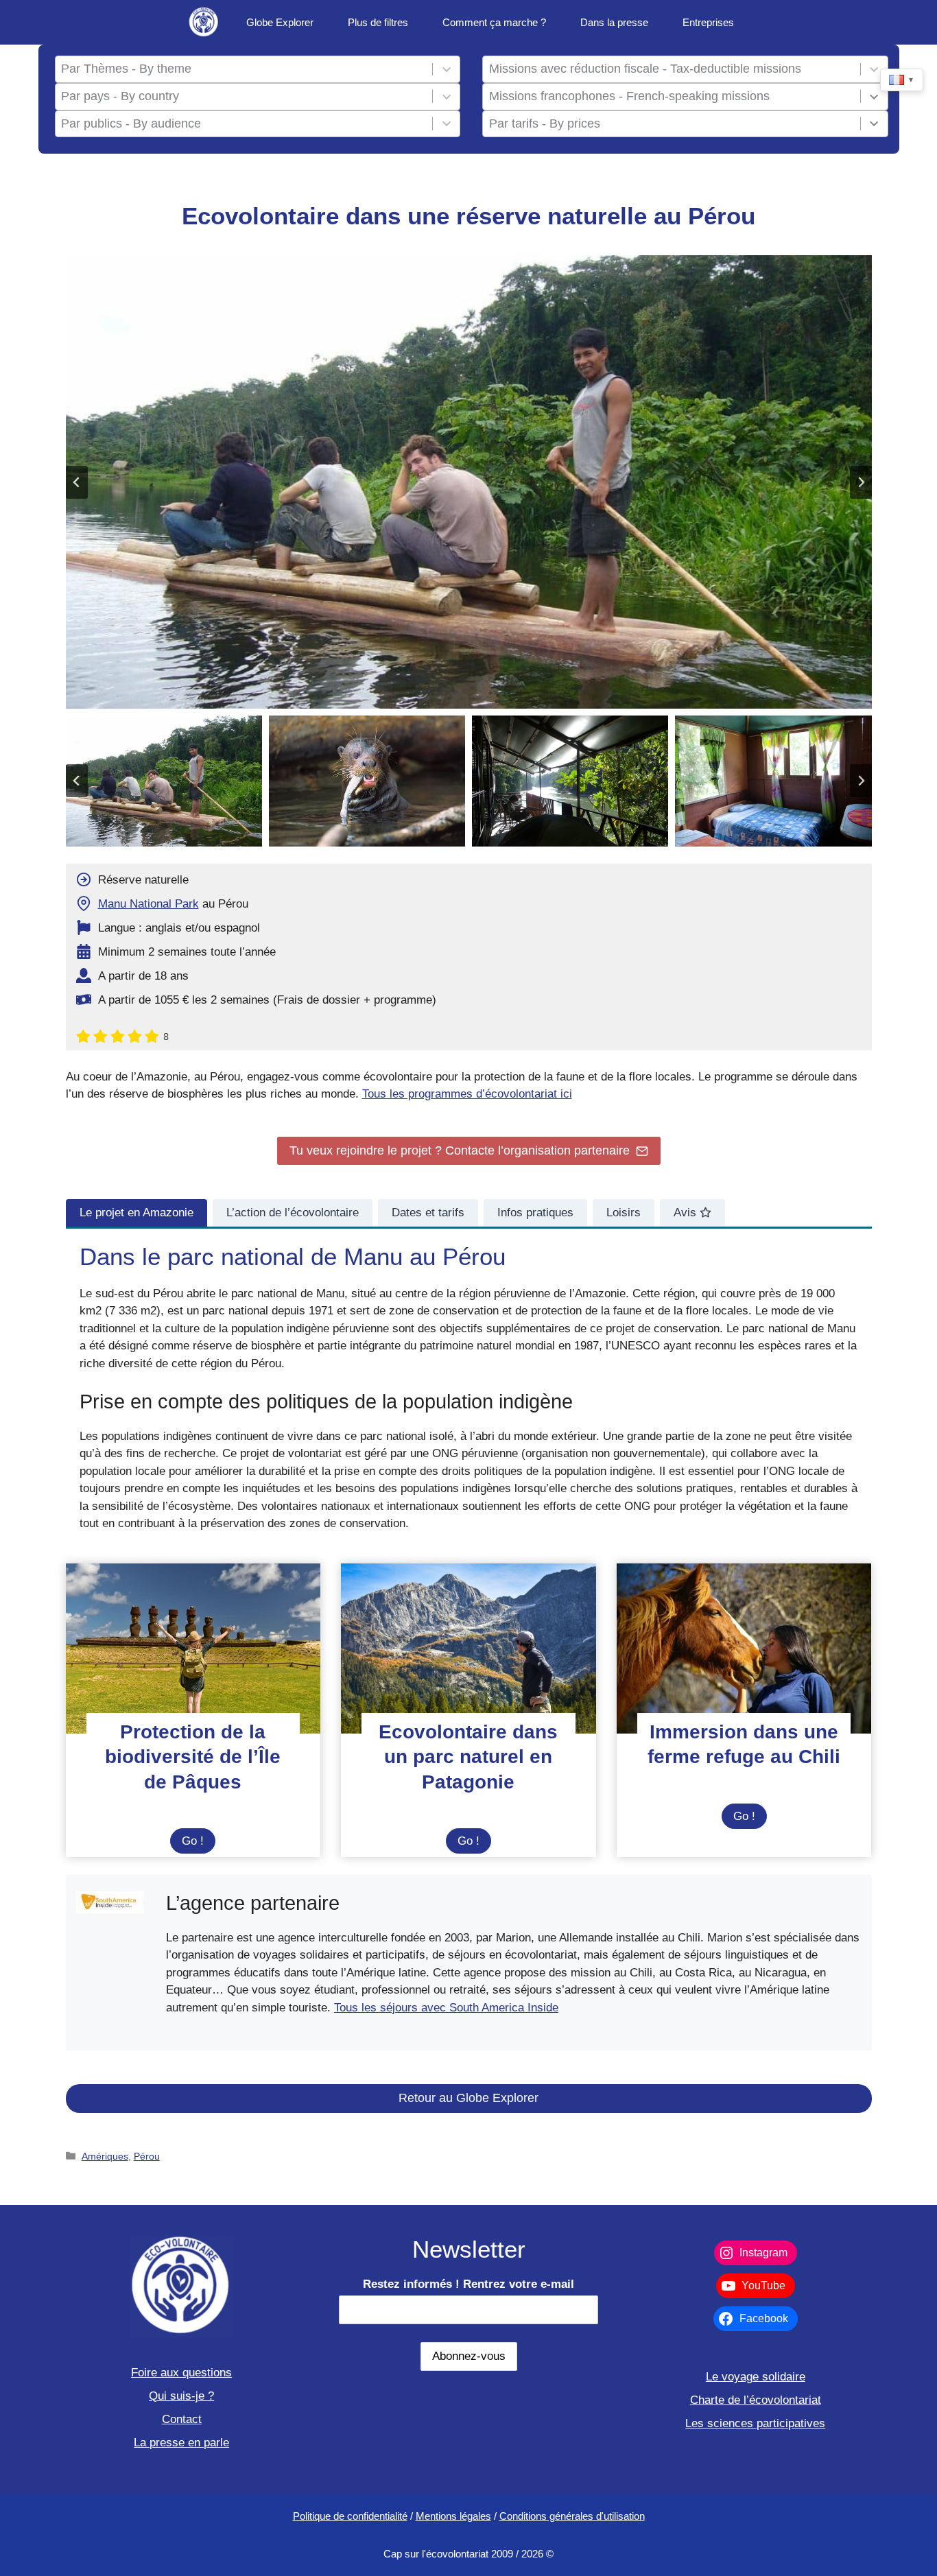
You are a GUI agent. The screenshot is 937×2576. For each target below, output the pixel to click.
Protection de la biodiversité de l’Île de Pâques (193, 1757)
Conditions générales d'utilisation (572, 2516)
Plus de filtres (378, 22)
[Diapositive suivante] (861, 482)
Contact (182, 2419)
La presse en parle (181, 2443)
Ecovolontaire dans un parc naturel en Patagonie (468, 1757)
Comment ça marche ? (494, 22)
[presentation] (193, 1649)
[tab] (137, 1213)
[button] (164, 781)
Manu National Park (149, 904)
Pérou (147, 2156)
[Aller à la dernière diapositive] (77, 482)
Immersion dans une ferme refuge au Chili (744, 1744)
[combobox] (244, 69)
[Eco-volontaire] (204, 22)
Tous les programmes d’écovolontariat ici (467, 1094)
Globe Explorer (280, 22)
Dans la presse (614, 22)
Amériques (105, 2156)
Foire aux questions (181, 2373)
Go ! (199, 1844)
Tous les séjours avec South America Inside (446, 2008)
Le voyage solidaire (756, 2377)
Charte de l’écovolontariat (756, 2400)
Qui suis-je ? (181, 2396)
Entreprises (708, 22)
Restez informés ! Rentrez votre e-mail (468, 2284)
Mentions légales (453, 2516)
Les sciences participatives (755, 2423)
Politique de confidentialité (350, 2516)
